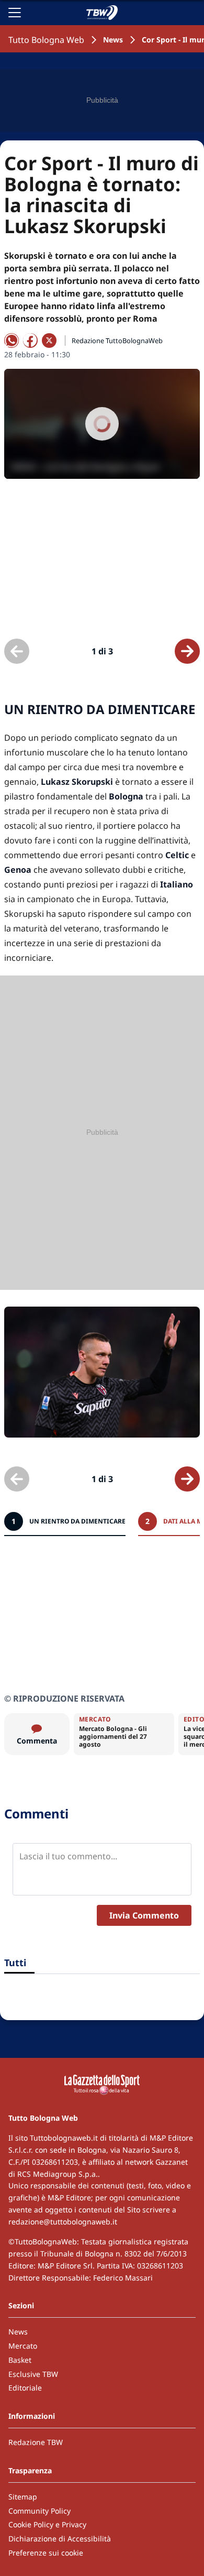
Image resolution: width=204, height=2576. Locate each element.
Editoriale (25, 2388)
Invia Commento (144, 1915)
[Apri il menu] (15, 13)
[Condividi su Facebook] (30, 341)
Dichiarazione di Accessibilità (60, 2539)
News (113, 40)
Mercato (23, 2346)
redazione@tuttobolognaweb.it (63, 2222)
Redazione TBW (36, 2442)
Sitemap (23, 2497)
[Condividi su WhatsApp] (12, 341)
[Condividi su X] (49, 341)
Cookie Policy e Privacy (47, 2524)
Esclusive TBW (33, 2374)
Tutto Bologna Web (46, 40)
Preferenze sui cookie (46, 2553)
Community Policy (39, 2511)
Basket (20, 2360)
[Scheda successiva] (187, 651)
